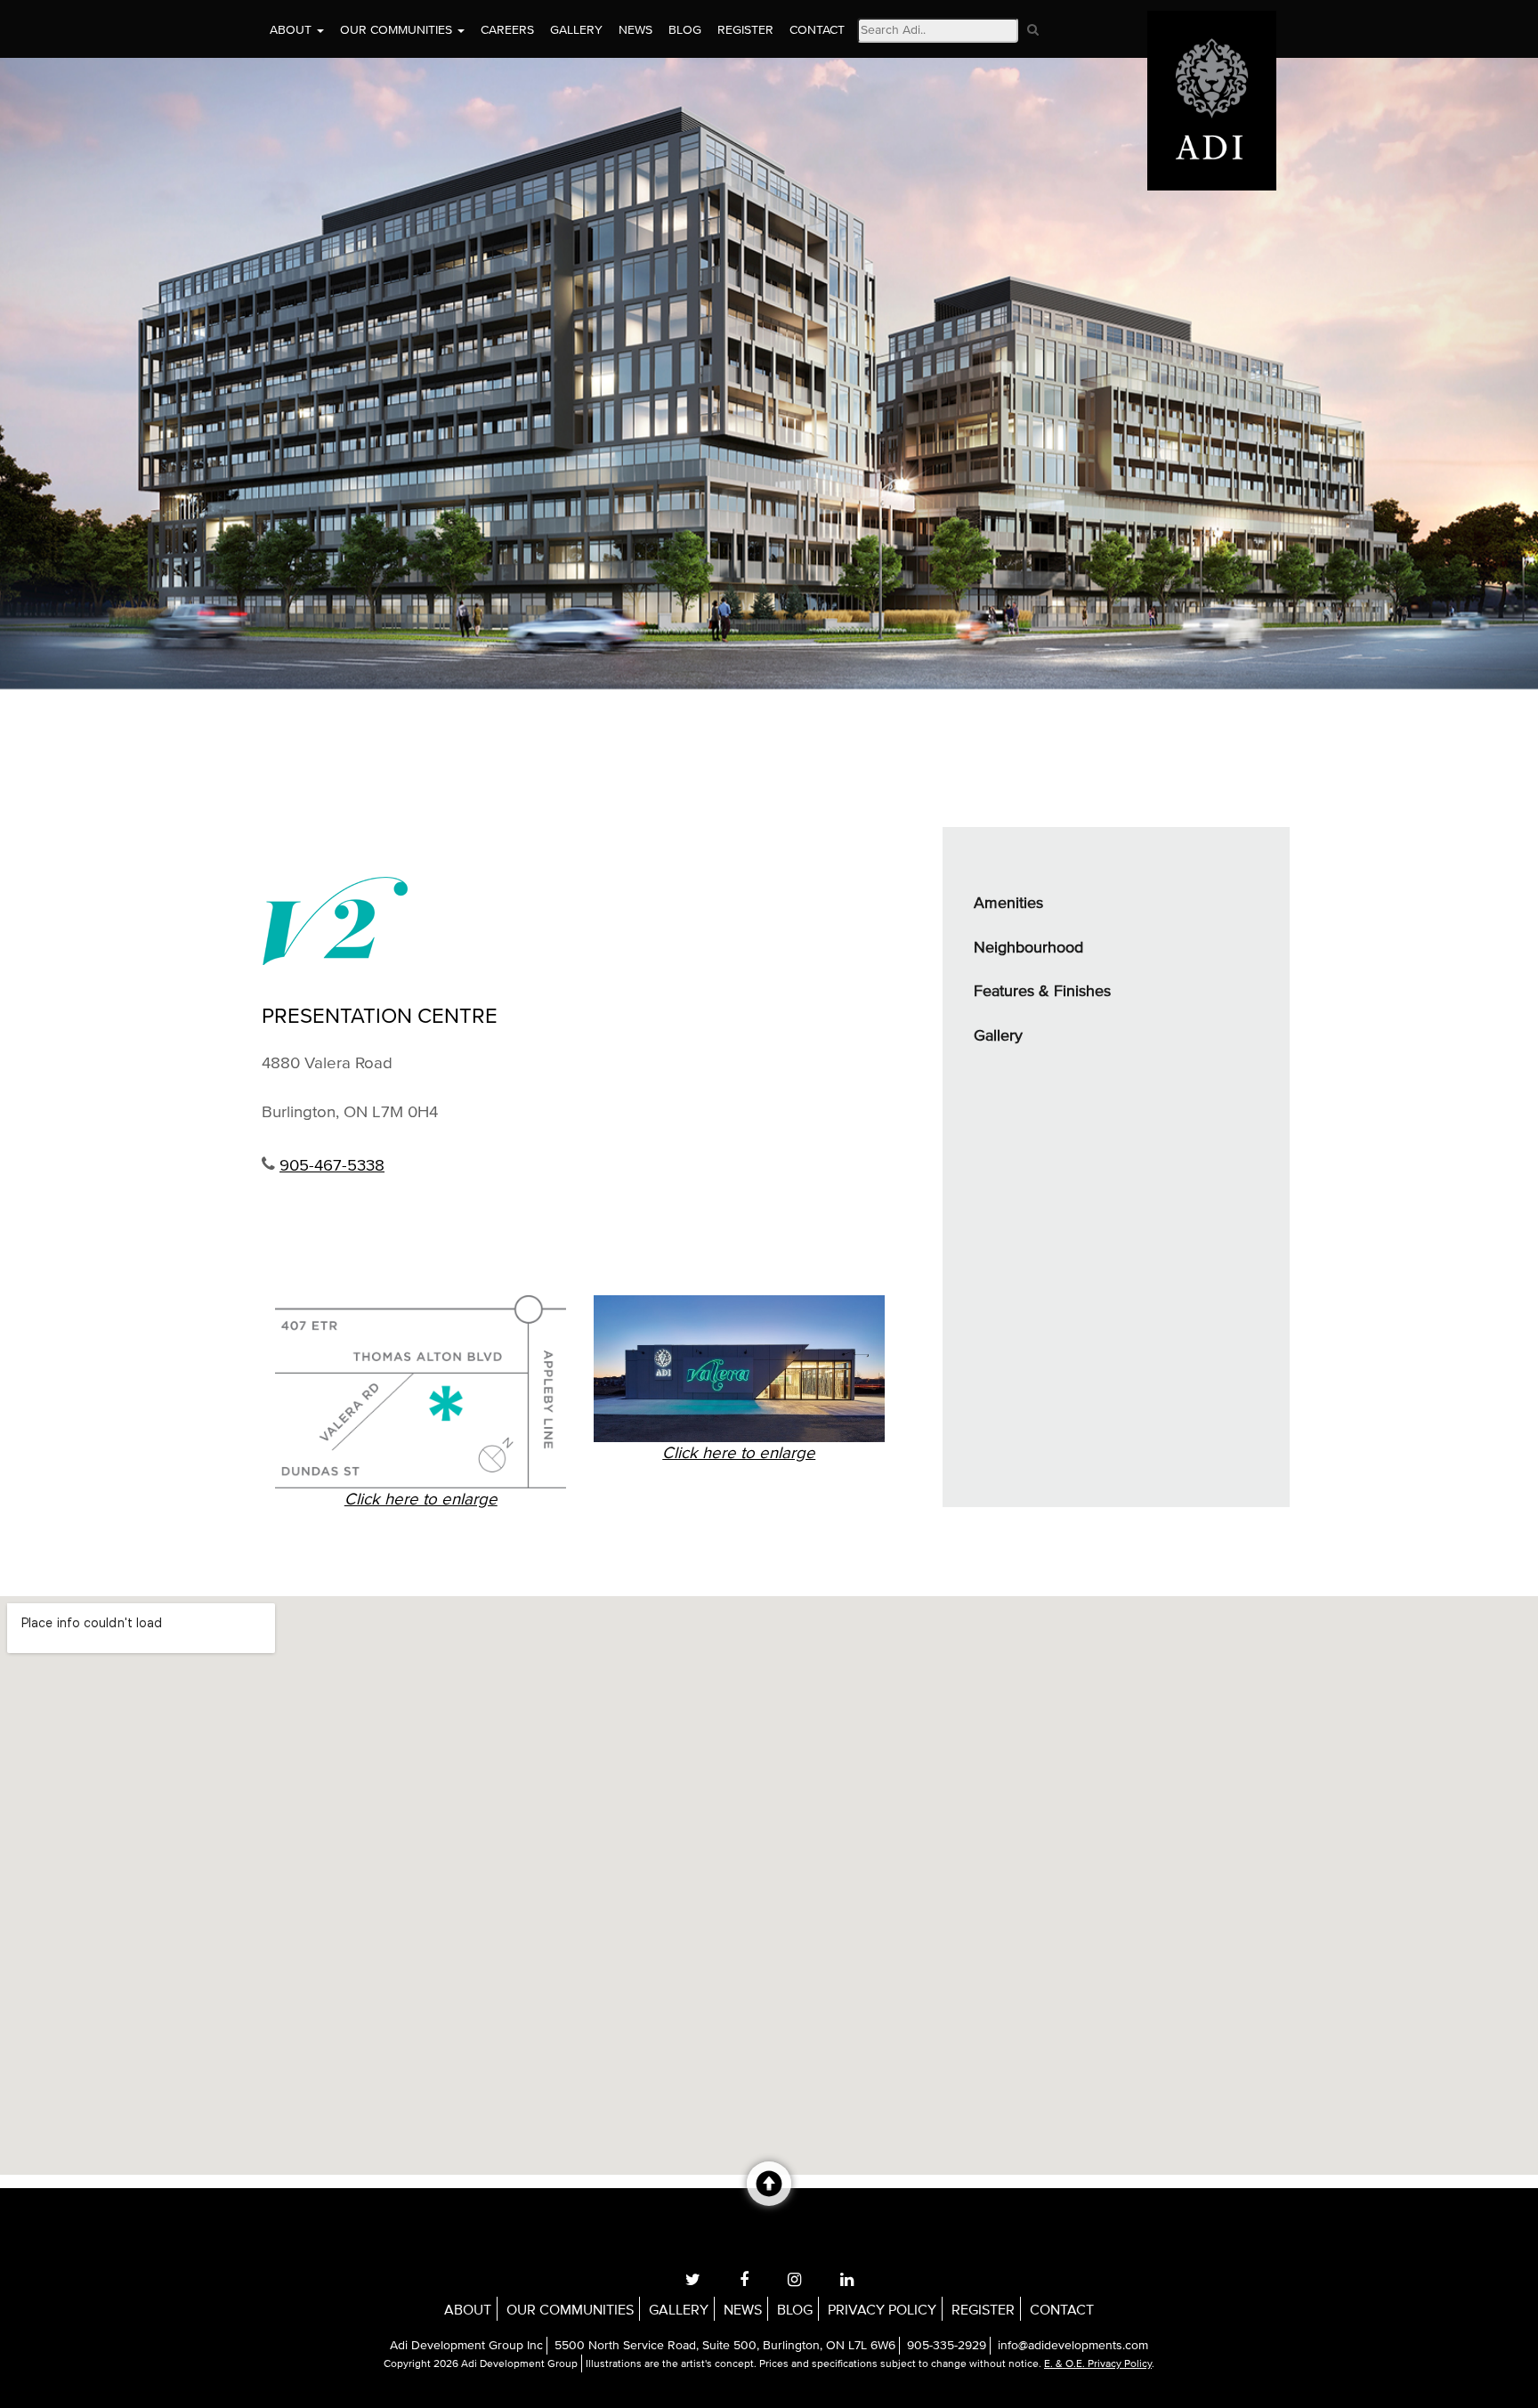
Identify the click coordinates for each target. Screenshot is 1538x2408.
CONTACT (817, 30)
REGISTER (745, 30)
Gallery (998, 1036)
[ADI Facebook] (744, 2280)
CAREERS (507, 30)
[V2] (580, 920)
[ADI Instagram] (794, 2280)
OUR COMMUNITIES (398, 30)
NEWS (635, 30)
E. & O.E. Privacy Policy (1098, 2364)
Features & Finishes (1042, 992)
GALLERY (576, 30)
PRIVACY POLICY (882, 2310)
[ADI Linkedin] (847, 2280)
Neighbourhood (1028, 948)
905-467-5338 (332, 1166)
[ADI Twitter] (693, 2280)
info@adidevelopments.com (1073, 2346)
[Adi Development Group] (1212, 22)
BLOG (685, 30)
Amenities (1008, 904)
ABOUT (292, 30)
